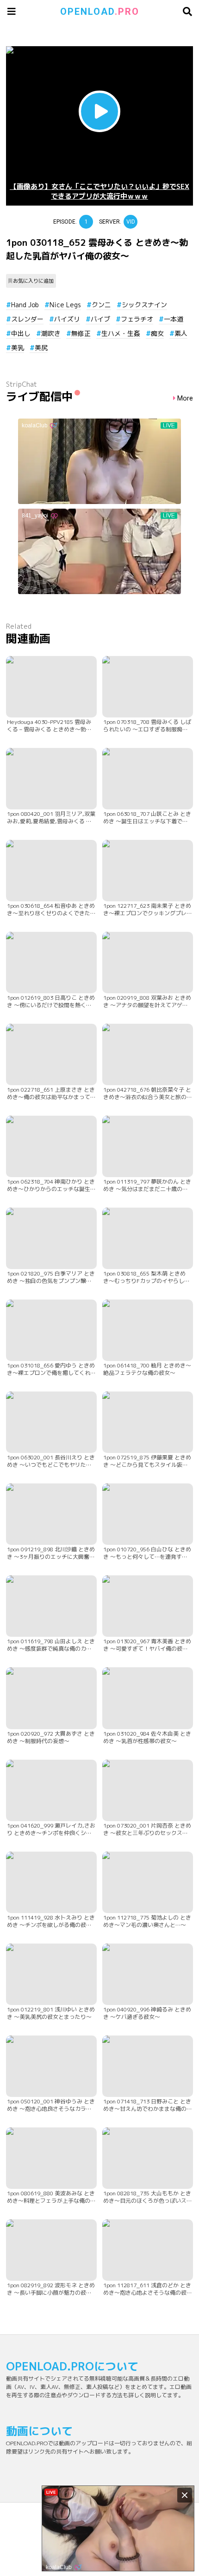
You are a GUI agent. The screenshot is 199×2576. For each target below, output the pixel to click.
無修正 (81, 333)
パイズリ (67, 319)
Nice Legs (65, 305)
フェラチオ (137, 319)
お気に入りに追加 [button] (33, 281)
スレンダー (27, 319)
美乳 (18, 348)
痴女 (157, 333)
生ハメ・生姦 (121, 333)
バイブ (100, 319)
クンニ (101, 305)
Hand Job (25, 305)
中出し (21, 333)
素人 (181, 333)
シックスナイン (144, 305)
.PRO (100, 12)
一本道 (174, 319)
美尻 (41, 348)
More (185, 398)
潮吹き (51, 333)
